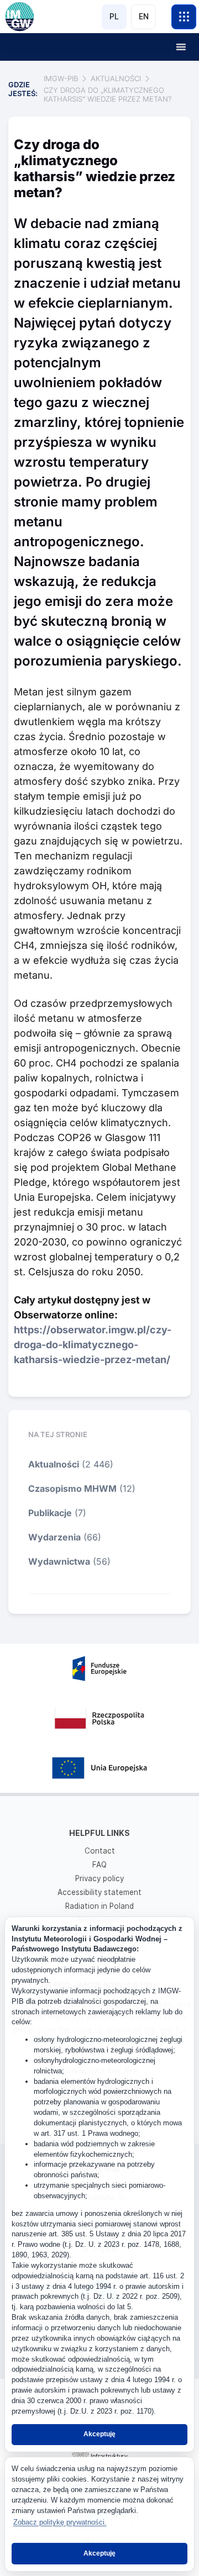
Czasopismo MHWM (72, 1488)
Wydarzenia (54, 1537)
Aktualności (54, 1464)
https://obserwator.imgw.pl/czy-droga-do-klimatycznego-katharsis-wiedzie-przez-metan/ (93, 1345)
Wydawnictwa (59, 1561)
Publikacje (50, 1513)
